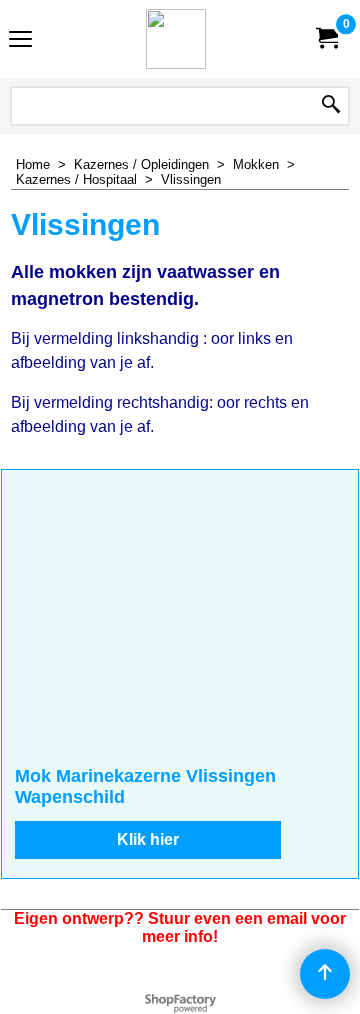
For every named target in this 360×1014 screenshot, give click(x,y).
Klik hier (148, 839)
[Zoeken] (331, 106)
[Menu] (20, 41)
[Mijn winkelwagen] (326, 38)
